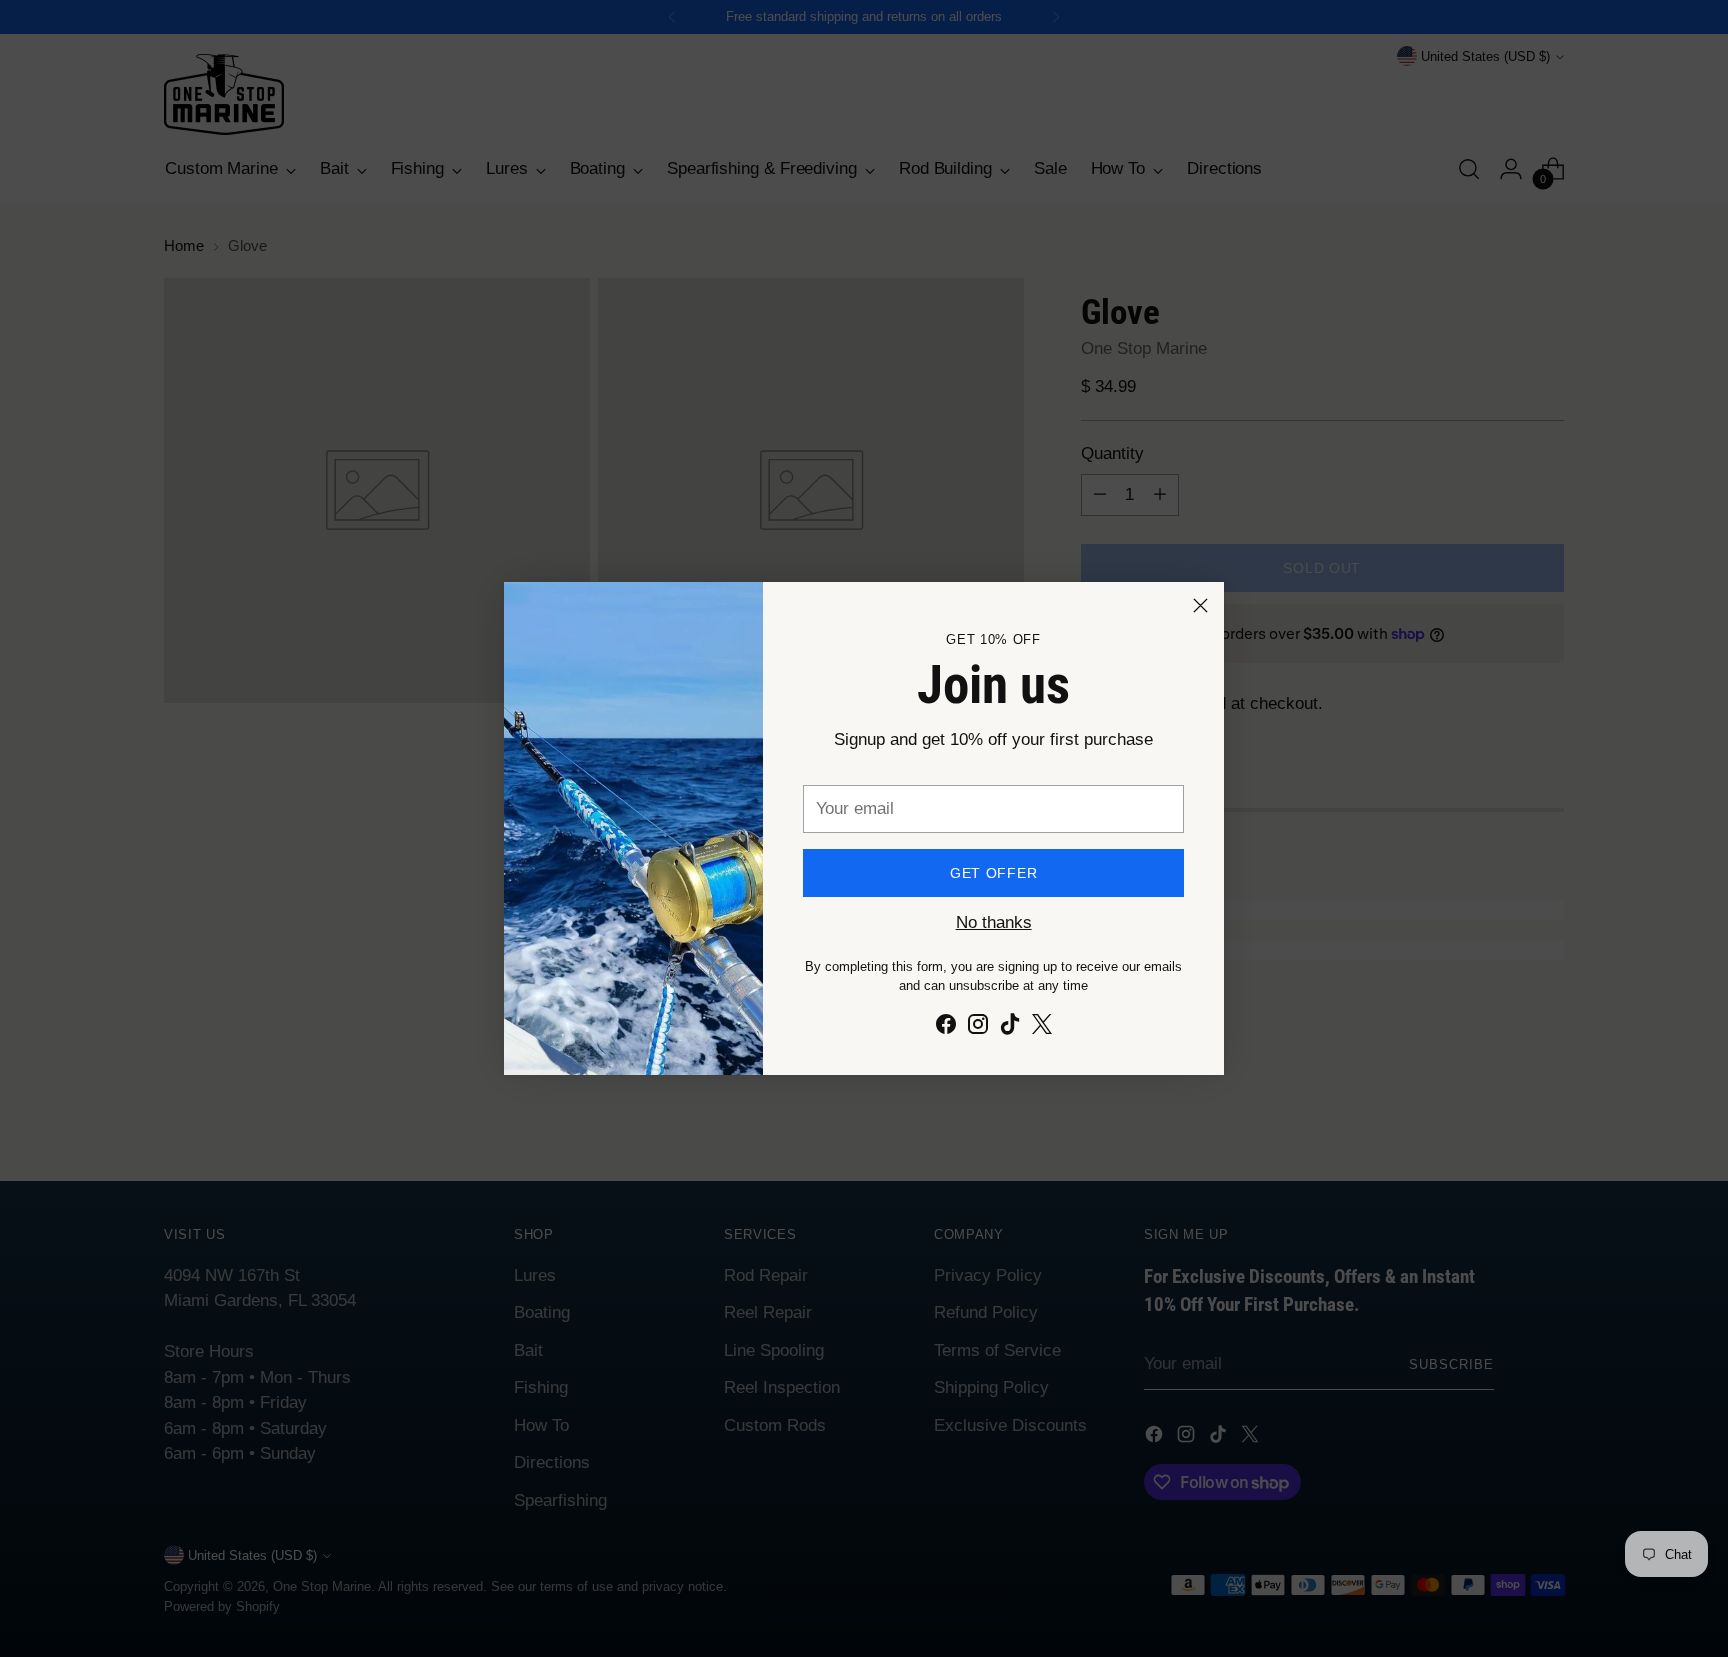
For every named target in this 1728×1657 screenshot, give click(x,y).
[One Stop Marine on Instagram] (978, 1028)
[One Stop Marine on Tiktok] (1010, 1028)
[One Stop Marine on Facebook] (946, 1028)
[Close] (1200, 605)
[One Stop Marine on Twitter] (1042, 1028)
